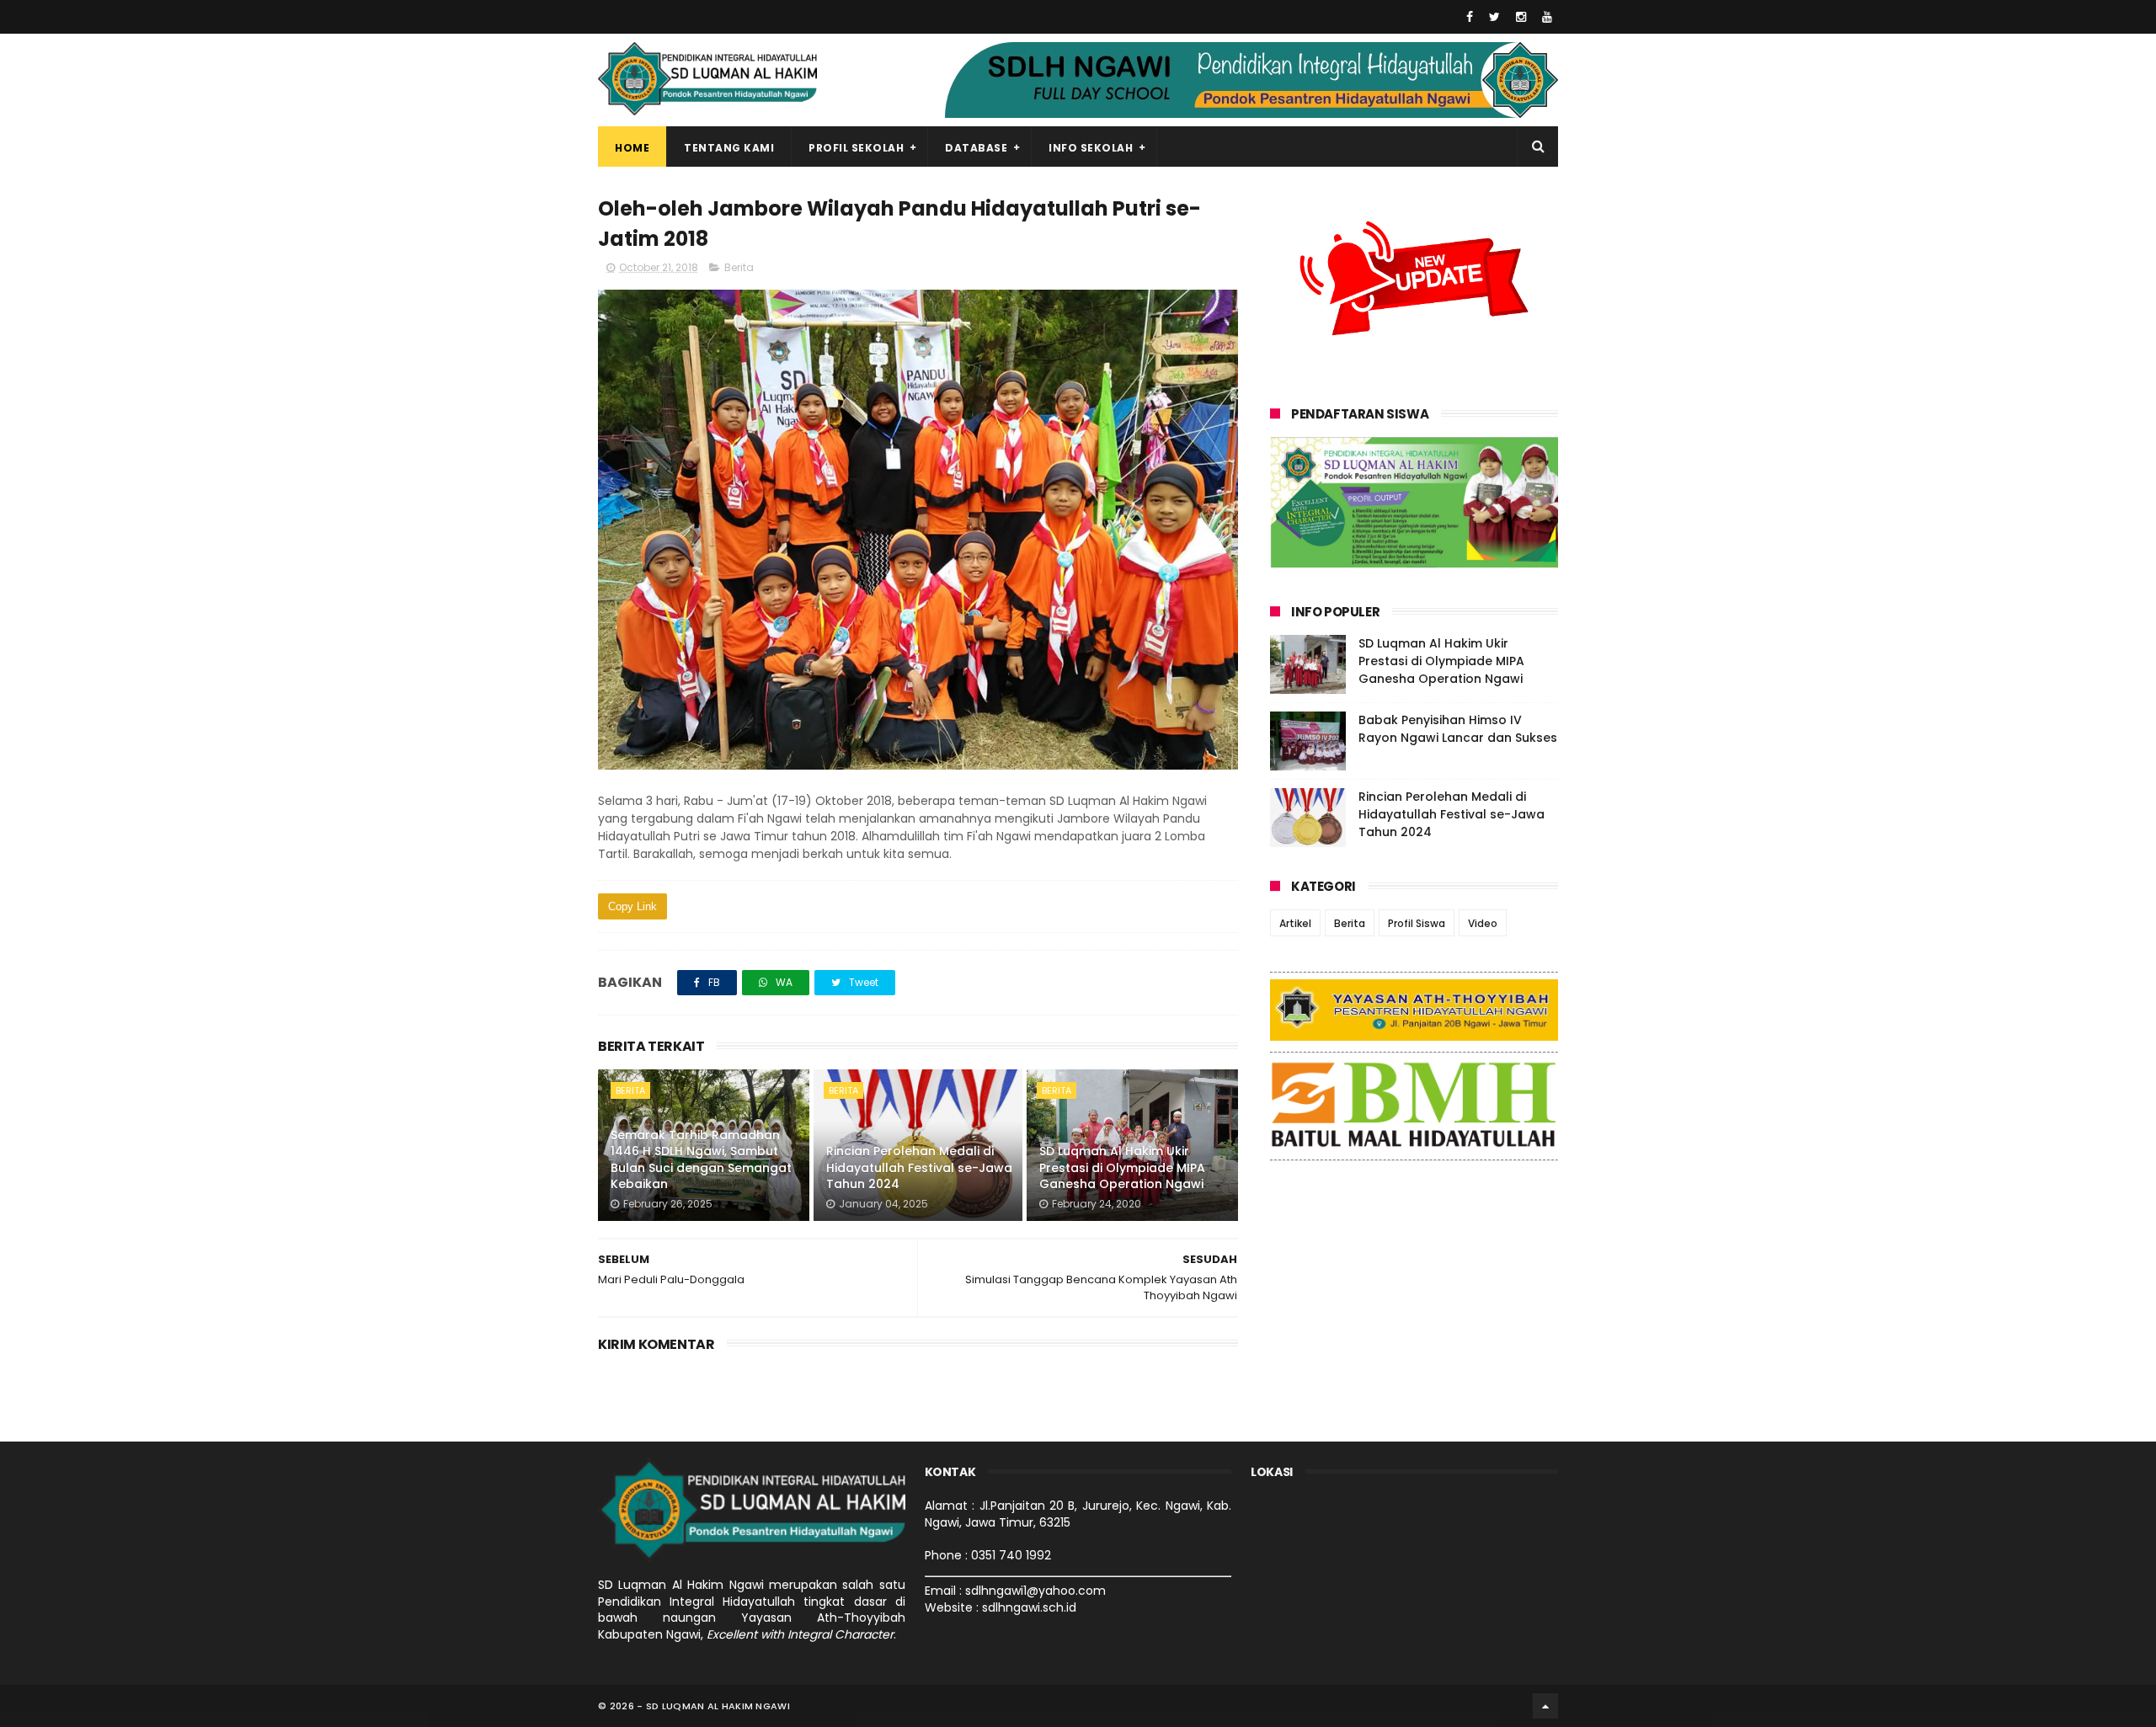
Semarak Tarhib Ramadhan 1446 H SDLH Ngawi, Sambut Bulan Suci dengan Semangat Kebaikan (701, 1160)
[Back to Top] (1545, 1706)
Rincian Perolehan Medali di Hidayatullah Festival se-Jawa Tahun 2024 (919, 1167)
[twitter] (1494, 17)
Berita (739, 267)
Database (976, 148)
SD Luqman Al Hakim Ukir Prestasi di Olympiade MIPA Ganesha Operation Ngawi (1122, 1167)
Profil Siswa (1417, 923)
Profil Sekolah (856, 148)
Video (1483, 923)
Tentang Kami (729, 148)
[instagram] (1521, 17)
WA (783, 982)
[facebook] (1470, 17)
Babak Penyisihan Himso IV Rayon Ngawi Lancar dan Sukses (1458, 729)
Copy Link (632, 906)
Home (632, 148)
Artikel (1295, 923)
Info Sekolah (1091, 148)
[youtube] (1547, 17)
